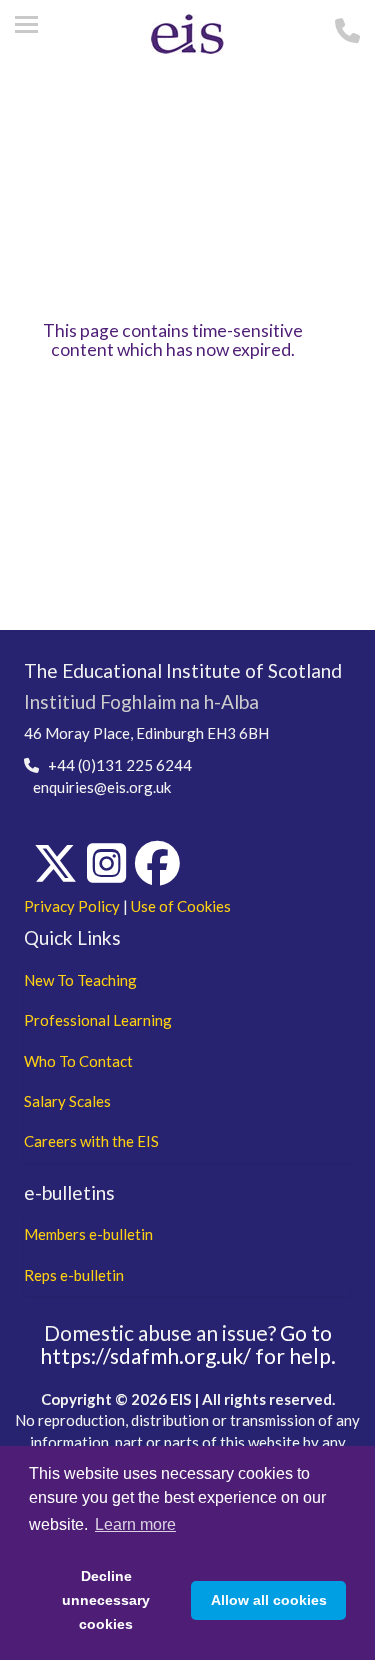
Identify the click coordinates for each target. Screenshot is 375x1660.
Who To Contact (78, 1061)
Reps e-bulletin (74, 1275)
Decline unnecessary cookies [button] (106, 1600)
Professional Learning (98, 1020)
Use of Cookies (181, 906)
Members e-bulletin (88, 1234)
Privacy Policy (72, 906)
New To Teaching (80, 980)
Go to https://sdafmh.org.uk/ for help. (188, 1344)
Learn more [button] (135, 1524)
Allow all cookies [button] (269, 1600)
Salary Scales (67, 1101)
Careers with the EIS (91, 1141)
